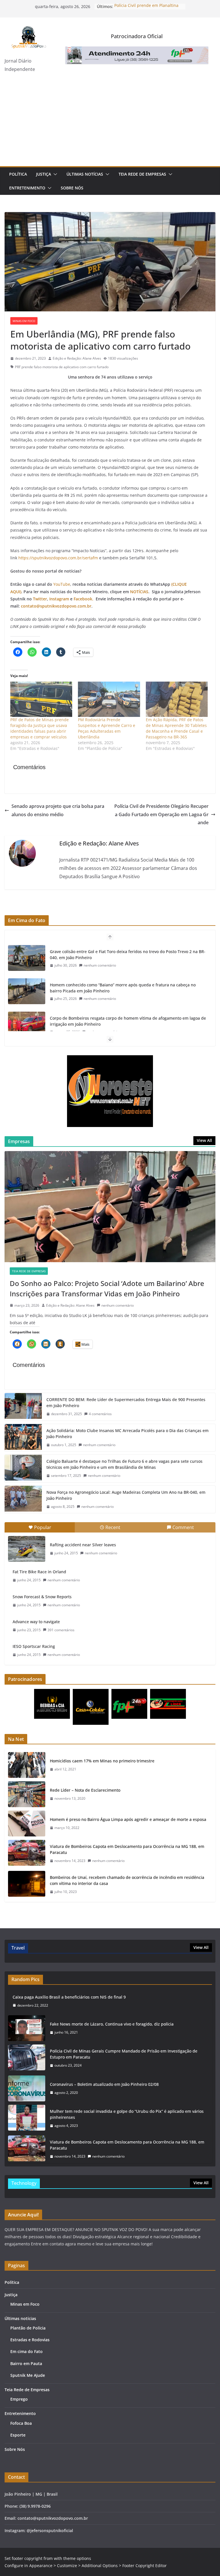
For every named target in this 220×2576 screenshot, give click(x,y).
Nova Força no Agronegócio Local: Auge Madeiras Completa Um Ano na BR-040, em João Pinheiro (126, 1495)
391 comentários (61, 1630)
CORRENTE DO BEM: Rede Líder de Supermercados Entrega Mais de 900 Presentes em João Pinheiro (126, 1403)
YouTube (62, 584)
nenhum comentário (100, 965)
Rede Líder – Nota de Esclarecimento (85, 1790)
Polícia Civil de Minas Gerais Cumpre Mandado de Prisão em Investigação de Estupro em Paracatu (124, 2054)
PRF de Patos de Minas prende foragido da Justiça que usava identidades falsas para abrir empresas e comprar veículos (40, 728)
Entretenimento (27, 188)
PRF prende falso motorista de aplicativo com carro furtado (62, 367)
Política (18, 174)
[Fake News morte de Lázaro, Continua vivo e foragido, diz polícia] (27, 2028)
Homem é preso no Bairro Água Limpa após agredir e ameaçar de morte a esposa (128, 1819)
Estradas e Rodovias (30, 2340)
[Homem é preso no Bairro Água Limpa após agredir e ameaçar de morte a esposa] (27, 1824)
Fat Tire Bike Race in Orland (39, 1572)
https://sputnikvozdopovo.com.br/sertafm (58, 558)
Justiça (44, 174)
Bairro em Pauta (26, 2363)
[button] (54, 174)
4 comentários (100, 1414)
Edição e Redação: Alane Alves (77, 358)
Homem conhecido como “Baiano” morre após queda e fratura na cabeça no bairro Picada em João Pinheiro (123, 988)
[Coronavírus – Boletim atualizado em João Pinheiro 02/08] (27, 2088)
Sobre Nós (72, 188)
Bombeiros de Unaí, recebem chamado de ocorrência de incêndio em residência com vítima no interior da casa (127, 1880)
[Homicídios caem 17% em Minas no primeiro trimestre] (27, 1765)
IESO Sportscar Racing (34, 1646)
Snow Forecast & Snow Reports (42, 1597)
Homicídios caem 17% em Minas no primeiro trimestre (102, 1761)
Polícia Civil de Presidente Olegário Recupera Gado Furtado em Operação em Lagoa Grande (161, 814)
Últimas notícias (85, 174)
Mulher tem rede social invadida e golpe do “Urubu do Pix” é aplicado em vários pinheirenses (127, 2114)
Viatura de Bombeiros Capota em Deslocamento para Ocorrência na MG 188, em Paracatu (127, 1849)
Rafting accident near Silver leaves (83, 1545)
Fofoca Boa (21, 2423)
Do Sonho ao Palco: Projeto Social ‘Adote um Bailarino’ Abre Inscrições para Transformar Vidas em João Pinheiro (107, 1288)
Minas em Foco (24, 321)
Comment (183, 1527)
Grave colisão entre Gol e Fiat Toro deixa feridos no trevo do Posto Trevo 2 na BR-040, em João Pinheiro (128, 955)
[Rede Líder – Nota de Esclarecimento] (27, 1794)
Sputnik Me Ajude (28, 2375)
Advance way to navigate (36, 1622)
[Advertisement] (110, 123)
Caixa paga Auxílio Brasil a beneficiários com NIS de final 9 (69, 1997)
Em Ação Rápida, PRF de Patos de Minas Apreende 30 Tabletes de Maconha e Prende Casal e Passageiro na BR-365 (176, 728)
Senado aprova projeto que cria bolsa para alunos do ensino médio (58, 810)
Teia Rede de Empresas (142, 174)
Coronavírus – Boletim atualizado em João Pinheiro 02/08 (104, 2084)
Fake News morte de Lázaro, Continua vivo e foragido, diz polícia (112, 2024)
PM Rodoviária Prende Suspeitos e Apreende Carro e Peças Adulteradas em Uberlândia (107, 728)
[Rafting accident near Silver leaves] (27, 1549)
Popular (43, 1527)
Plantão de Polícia (28, 2328)
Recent (113, 1527)
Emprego (19, 2399)
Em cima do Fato (26, 2351)
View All (204, 1140)
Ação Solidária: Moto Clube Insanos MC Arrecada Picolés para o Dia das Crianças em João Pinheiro (127, 1434)
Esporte (18, 2435)
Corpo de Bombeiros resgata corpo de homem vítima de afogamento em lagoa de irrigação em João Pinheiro (128, 1021)
